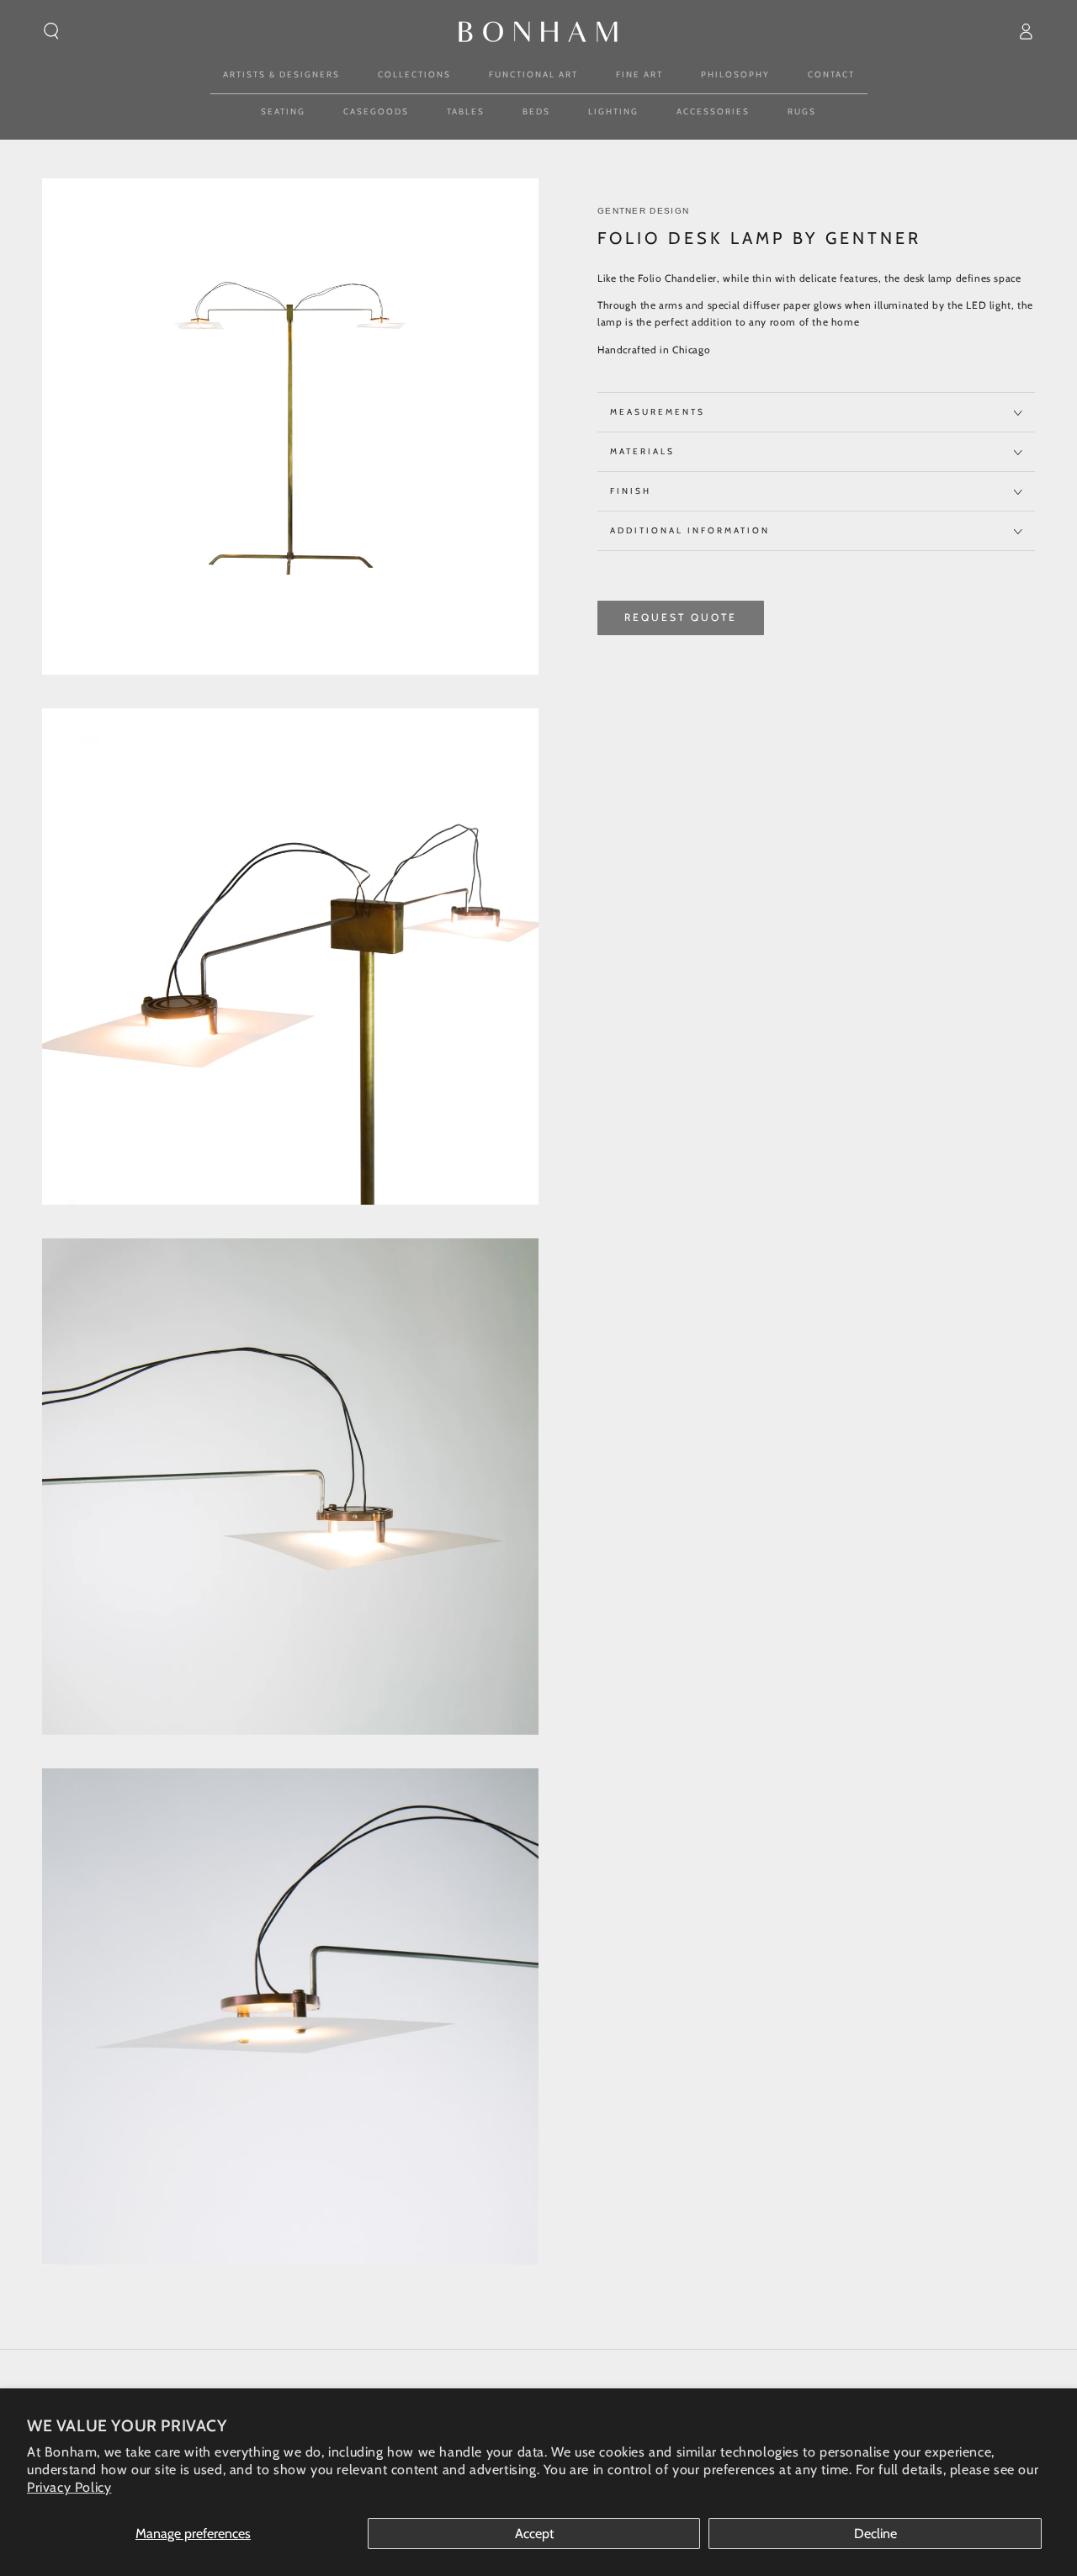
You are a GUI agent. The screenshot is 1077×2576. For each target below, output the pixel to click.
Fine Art (639, 74)
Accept (534, 2534)
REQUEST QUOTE (681, 618)
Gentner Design (643, 211)
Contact (831, 74)
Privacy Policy (69, 2487)
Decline (875, 2534)
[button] (51, 31)
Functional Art (533, 74)
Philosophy (735, 74)
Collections (414, 74)
